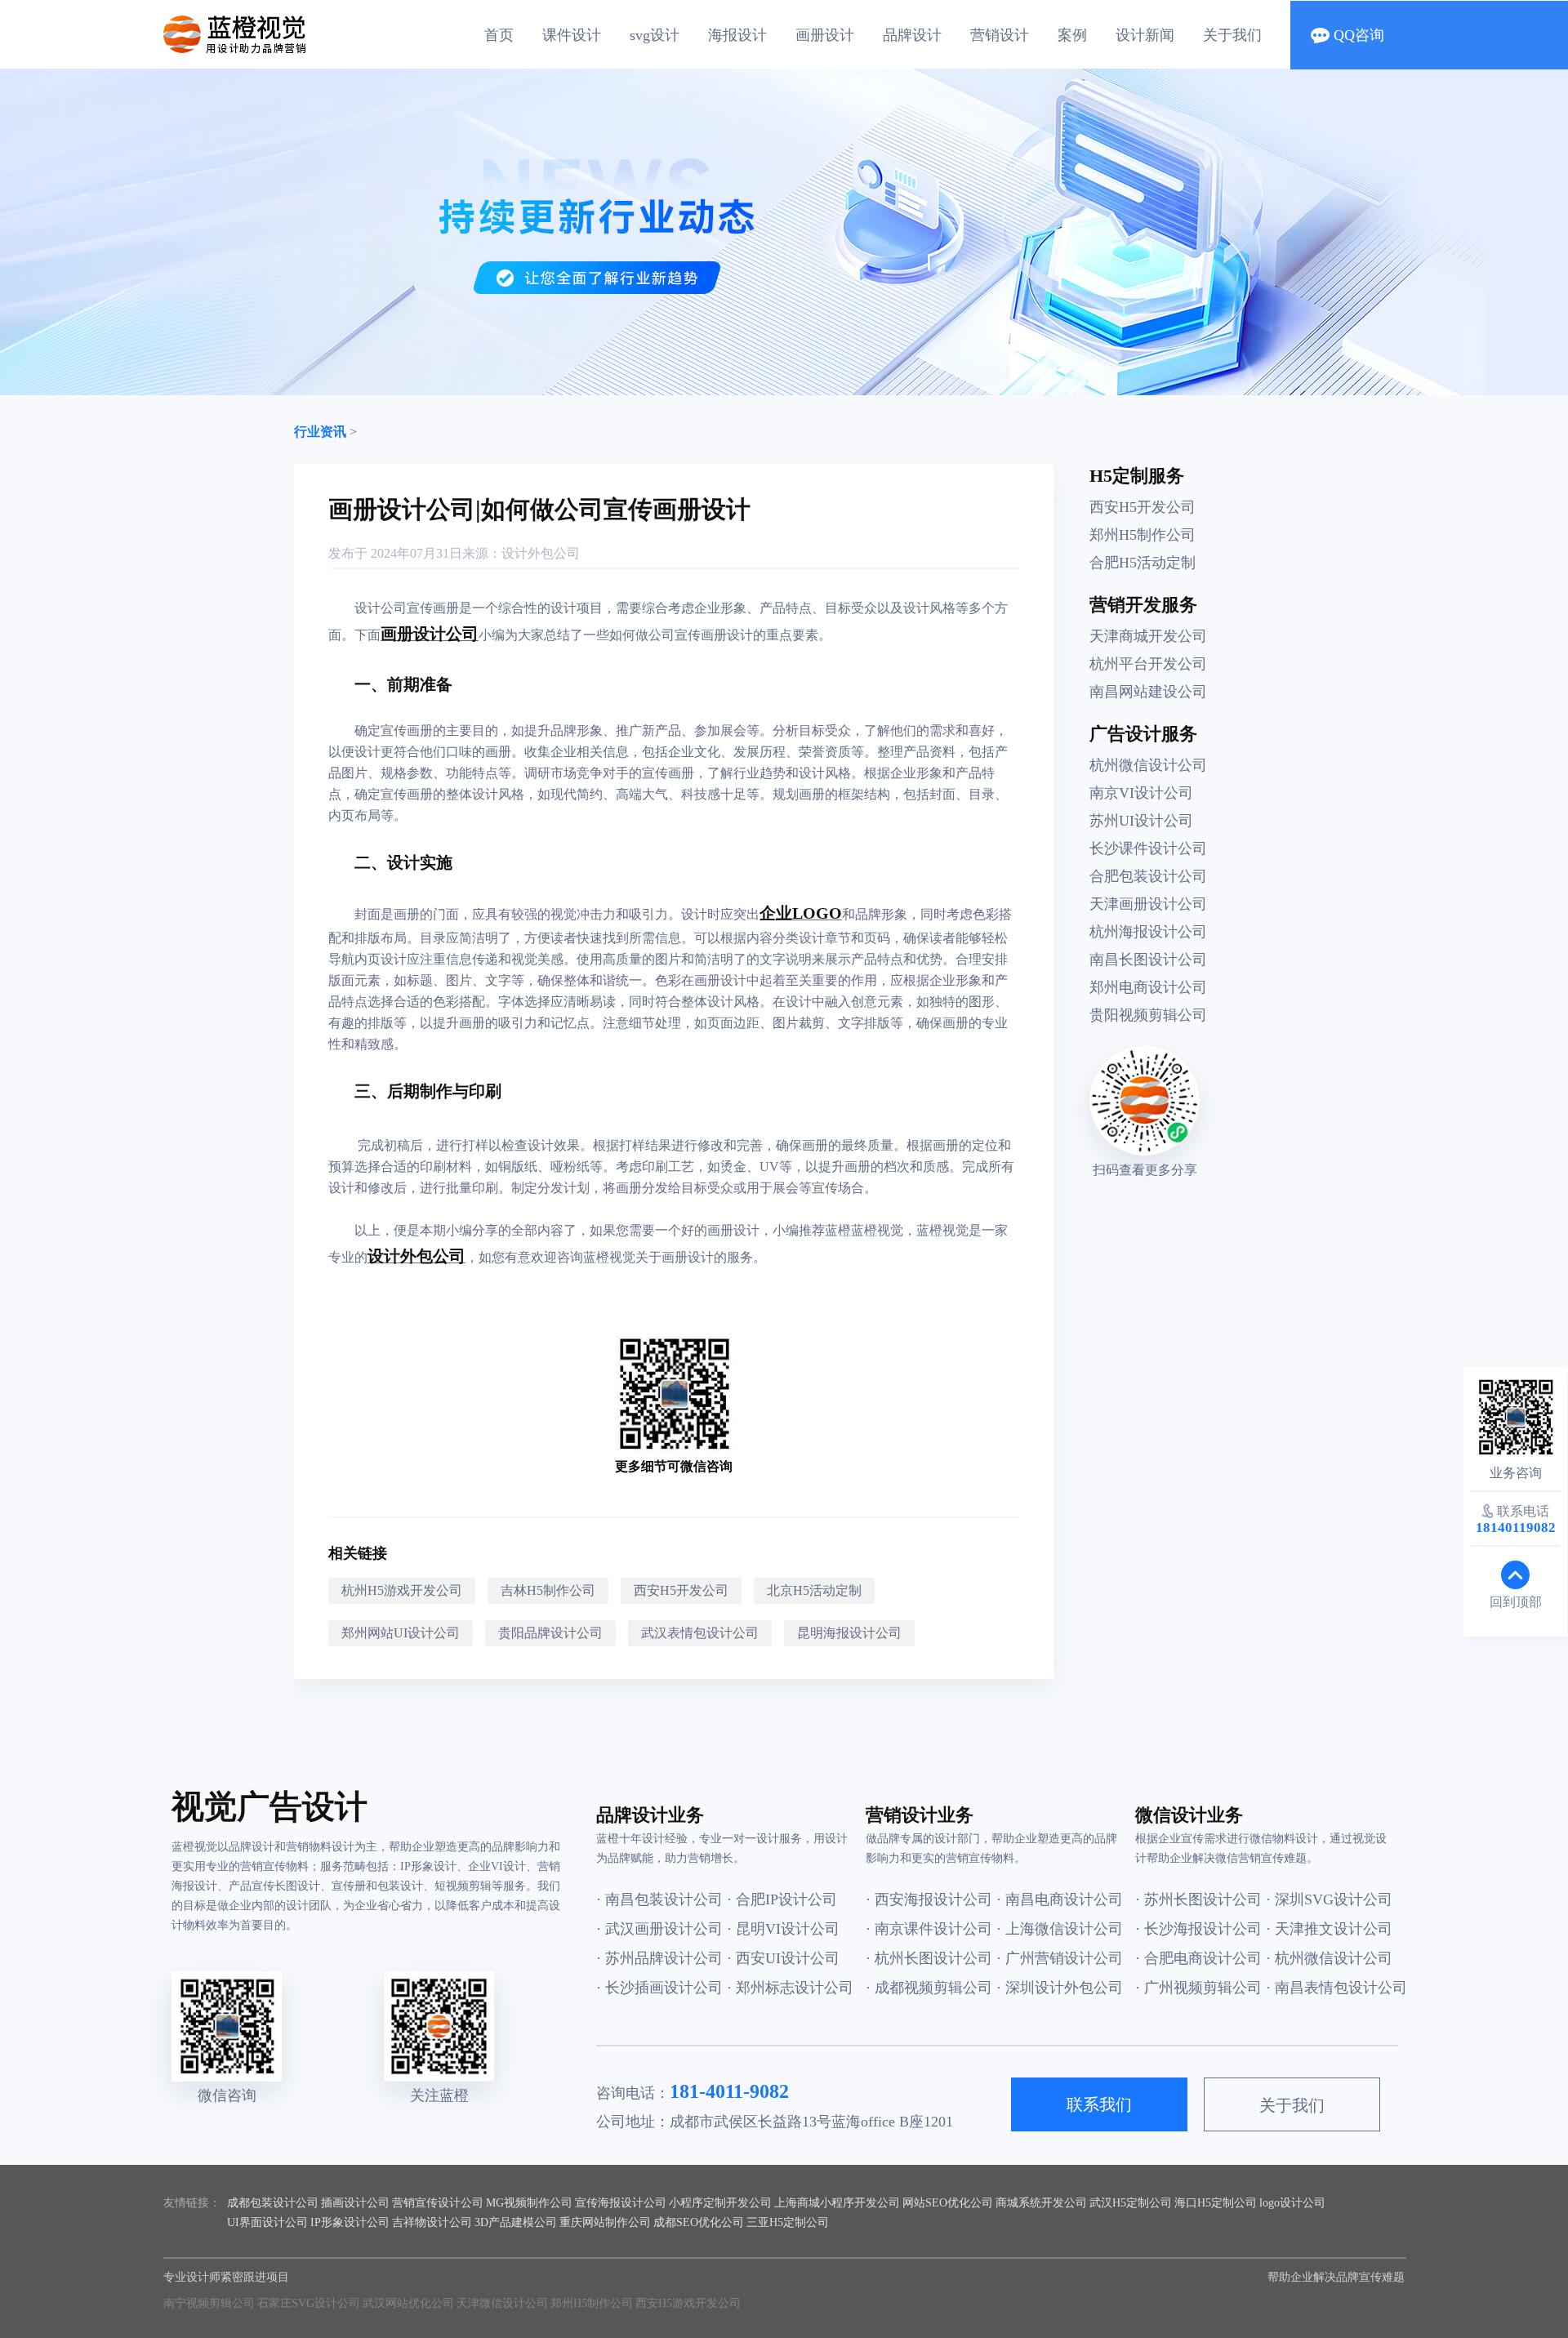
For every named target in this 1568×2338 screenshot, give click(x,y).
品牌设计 (912, 35)
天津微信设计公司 (502, 2303)
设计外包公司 (541, 553)
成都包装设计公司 (273, 2203)
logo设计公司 (1292, 2203)
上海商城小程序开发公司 (837, 2203)
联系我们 (1099, 2104)
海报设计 (737, 35)
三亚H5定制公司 (788, 2222)
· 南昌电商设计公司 (1060, 1899)
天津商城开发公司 (1148, 636)
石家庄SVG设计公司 (309, 2303)
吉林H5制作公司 (548, 1590)
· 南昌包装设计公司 (659, 1899)
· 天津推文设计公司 (1329, 1929)
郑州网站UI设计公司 (401, 1633)
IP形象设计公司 (350, 2222)
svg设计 (655, 35)
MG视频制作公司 (529, 2203)
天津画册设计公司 (1148, 904)
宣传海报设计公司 (621, 2203)
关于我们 (1232, 35)
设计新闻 (1145, 35)
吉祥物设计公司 (432, 2222)
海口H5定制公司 (1216, 2203)
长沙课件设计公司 (1148, 848)
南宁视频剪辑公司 (209, 2303)
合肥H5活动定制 (1143, 563)
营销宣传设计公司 (438, 2203)
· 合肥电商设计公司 (1198, 1958)
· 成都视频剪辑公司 (929, 1988)
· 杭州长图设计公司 (929, 1958)
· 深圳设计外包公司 (1060, 1988)
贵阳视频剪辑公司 (1148, 1015)
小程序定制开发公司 (720, 2203)
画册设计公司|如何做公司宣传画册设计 (539, 509)
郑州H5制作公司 (1143, 535)
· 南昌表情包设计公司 (1331, 1988)
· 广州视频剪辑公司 (1198, 1988)
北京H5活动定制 (814, 1590)
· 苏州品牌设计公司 (659, 1958)
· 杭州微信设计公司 (1329, 1958)
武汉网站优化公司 (408, 2303)
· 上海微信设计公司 (1060, 1929)
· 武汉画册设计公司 (659, 1929)
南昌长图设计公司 (1148, 960)
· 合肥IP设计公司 (782, 1899)
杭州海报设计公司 (1148, 932)
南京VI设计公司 (1141, 793)
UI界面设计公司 (267, 2222)
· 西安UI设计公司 (783, 1958)
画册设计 (825, 35)
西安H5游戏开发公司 (688, 2303)
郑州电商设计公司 (1148, 987)
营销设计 (1000, 35)
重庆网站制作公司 (605, 2222)
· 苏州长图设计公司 (1198, 1899)
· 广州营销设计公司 (1060, 1958)
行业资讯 (320, 432)
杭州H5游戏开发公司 (402, 1590)
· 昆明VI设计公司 (783, 1929)
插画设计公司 (355, 2203)
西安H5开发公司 (681, 1590)
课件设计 (572, 35)
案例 (1072, 35)
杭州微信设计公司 (1148, 765)
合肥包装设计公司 (1148, 876)
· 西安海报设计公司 (929, 1899)
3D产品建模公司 (516, 2222)
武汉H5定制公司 (1131, 2203)
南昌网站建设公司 (1148, 692)
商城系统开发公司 (1041, 2203)
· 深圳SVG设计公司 (1329, 1899)
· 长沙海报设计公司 (1198, 1929)
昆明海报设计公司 (849, 1633)
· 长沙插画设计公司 (659, 1988)
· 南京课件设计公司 (929, 1929)
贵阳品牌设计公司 (550, 1633)
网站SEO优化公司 (948, 2203)
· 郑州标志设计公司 (790, 1988)
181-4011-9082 (729, 2091)
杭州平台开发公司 (1148, 664)
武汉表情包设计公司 (700, 1633)
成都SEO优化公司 (699, 2222)
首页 (499, 35)
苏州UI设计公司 (1141, 821)
